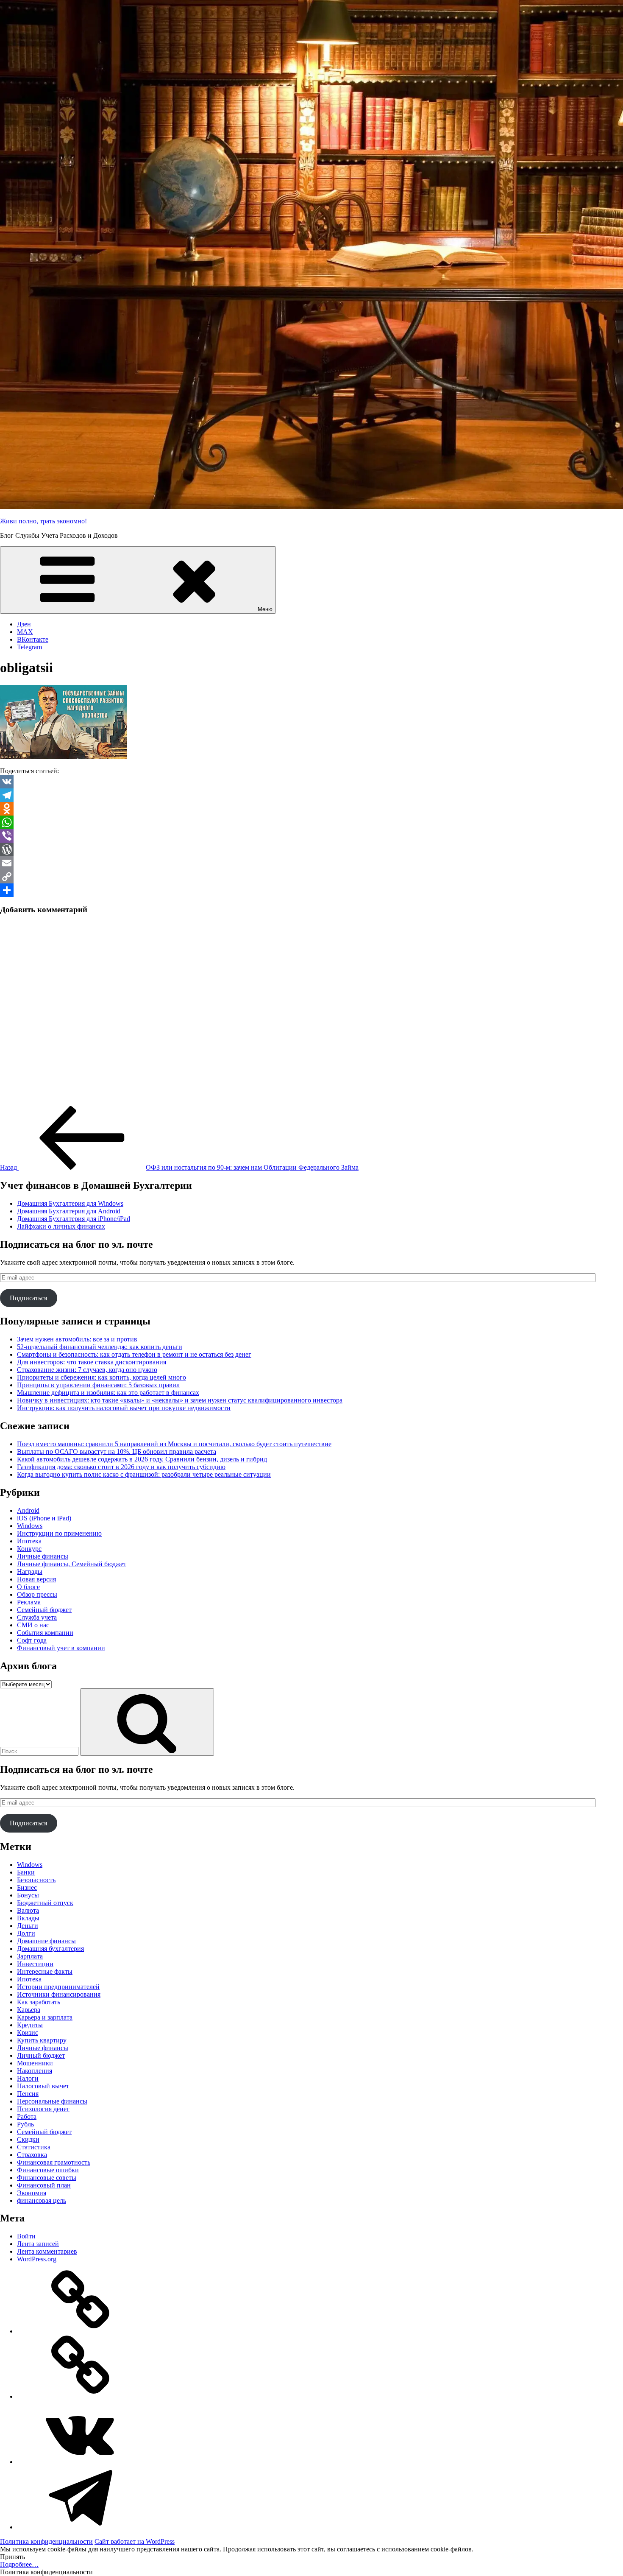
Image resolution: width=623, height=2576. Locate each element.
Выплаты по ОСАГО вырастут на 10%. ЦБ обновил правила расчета (117, 1451)
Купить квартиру (42, 2040)
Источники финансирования (59, 1994)
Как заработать (39, 2002)
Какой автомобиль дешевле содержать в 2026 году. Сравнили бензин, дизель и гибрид (142, 1459)
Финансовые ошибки (48, 2170)
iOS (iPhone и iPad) (44, 1518)
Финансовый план (44, 2185)
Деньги (28, 1926)
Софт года (32, 1640)
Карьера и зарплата (45, 2017)
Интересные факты (45, 1971)
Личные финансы (43, 1556)
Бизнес (27, 1887)
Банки (26, 1872)
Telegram (29, 647)
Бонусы (28, 1895)
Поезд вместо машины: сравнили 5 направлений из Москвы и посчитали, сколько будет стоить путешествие (174, 1444)
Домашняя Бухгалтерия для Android (69, 1211)
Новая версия (36, 1579)
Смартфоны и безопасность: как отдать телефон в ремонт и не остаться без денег (134, 1354)
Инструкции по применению (59, 1533)
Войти (26, 2236)
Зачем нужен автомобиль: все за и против (77, 1339)
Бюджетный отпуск (45, 1903)
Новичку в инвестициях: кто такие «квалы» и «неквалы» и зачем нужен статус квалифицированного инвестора (180, 1400)
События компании (45, 1633)
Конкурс (29, 1549)
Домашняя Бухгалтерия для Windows (70, 1203)
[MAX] (81, 2396)
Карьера (29, 2010)
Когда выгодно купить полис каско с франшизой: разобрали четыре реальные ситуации (144, 1474)
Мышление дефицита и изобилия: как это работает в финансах (108, 1393)
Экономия (32, 2193)
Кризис (28, 2033)
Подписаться (28, 1298)
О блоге (28, 1587)
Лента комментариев (47, 2251)
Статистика (34, 2147)
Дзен (24, 624)
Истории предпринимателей (58, 1987)
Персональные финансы (52, 2101)
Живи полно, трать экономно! (43, 521)
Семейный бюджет (44, 1610)
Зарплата (30, 1956)
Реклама (29, 1602)
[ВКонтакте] (81, 2462)
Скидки (28, 2139)
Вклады (28, 1918)
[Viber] (311, 836)
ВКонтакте (33, 639)
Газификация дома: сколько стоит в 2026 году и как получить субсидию (121, 1467)
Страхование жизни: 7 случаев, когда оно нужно (87, 1370)
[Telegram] (311, 795)
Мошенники (35, 2063)
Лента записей (38, 2244)
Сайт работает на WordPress (135, 2541)
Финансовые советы (47, 2178)
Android (28, 1510)
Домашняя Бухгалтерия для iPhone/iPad (74, 1219)
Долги (26, 1933)
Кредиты (30, 2025)
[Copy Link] (311, 877)
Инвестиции (35, 1964)
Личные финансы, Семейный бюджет (72, 1564)
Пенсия (28, 2094)
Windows (30, 1526)
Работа (27, 2116)
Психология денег (43, 2109)
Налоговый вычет (43, 2086)
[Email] (311, 863)
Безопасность (36, 1880)
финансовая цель (42, 2200)
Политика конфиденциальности (46, 2541)
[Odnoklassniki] (311, 809)
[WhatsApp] (311, 822)
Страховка (32, 2155)
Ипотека (29, 1541)
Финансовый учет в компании (61, 1648)
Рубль (25, 2124)
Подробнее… (19, 2564)
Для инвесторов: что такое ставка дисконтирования (92, 1362)
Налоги (28, 2078)
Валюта (28, 1910)
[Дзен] (81, 2331)
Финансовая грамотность (54, 2162)
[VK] (311, 782)
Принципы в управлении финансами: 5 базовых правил (98, 1385)
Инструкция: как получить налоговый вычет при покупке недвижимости (124, 1408)
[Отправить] (311, 890)
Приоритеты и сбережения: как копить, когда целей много (102, 1377)
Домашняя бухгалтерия (50, 1949)
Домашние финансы (46, 1941)
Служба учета (37, 1617)
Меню (265, 609)
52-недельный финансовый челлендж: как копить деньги (100, 1347)
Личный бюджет (41, 2055)
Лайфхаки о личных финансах (61, 1226)
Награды (30, 1572)
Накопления (35, 2071)
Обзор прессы (37, 1594)
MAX (25, 632)
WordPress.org (37, 2259)
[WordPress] (311, 849)
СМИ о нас (33, 1625)
